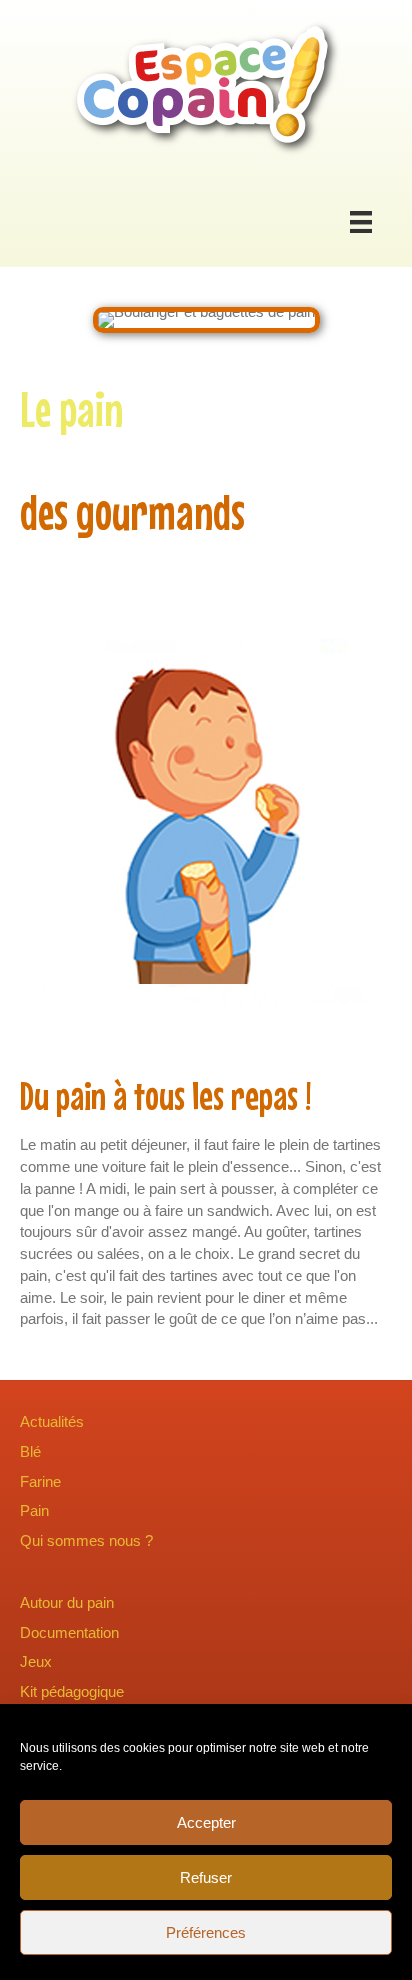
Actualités (52, 1421)
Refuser (206, 1877)
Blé (30, 1451)
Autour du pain (67, 1602)
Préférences (206, 1932)
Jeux (36, 1661)
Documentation (69, 1632)
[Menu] (361, 222)
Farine (40, 1481)
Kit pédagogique (72, 1691)
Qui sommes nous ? (86, 1540)
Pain (34, 1510)
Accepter (206, 1822)
